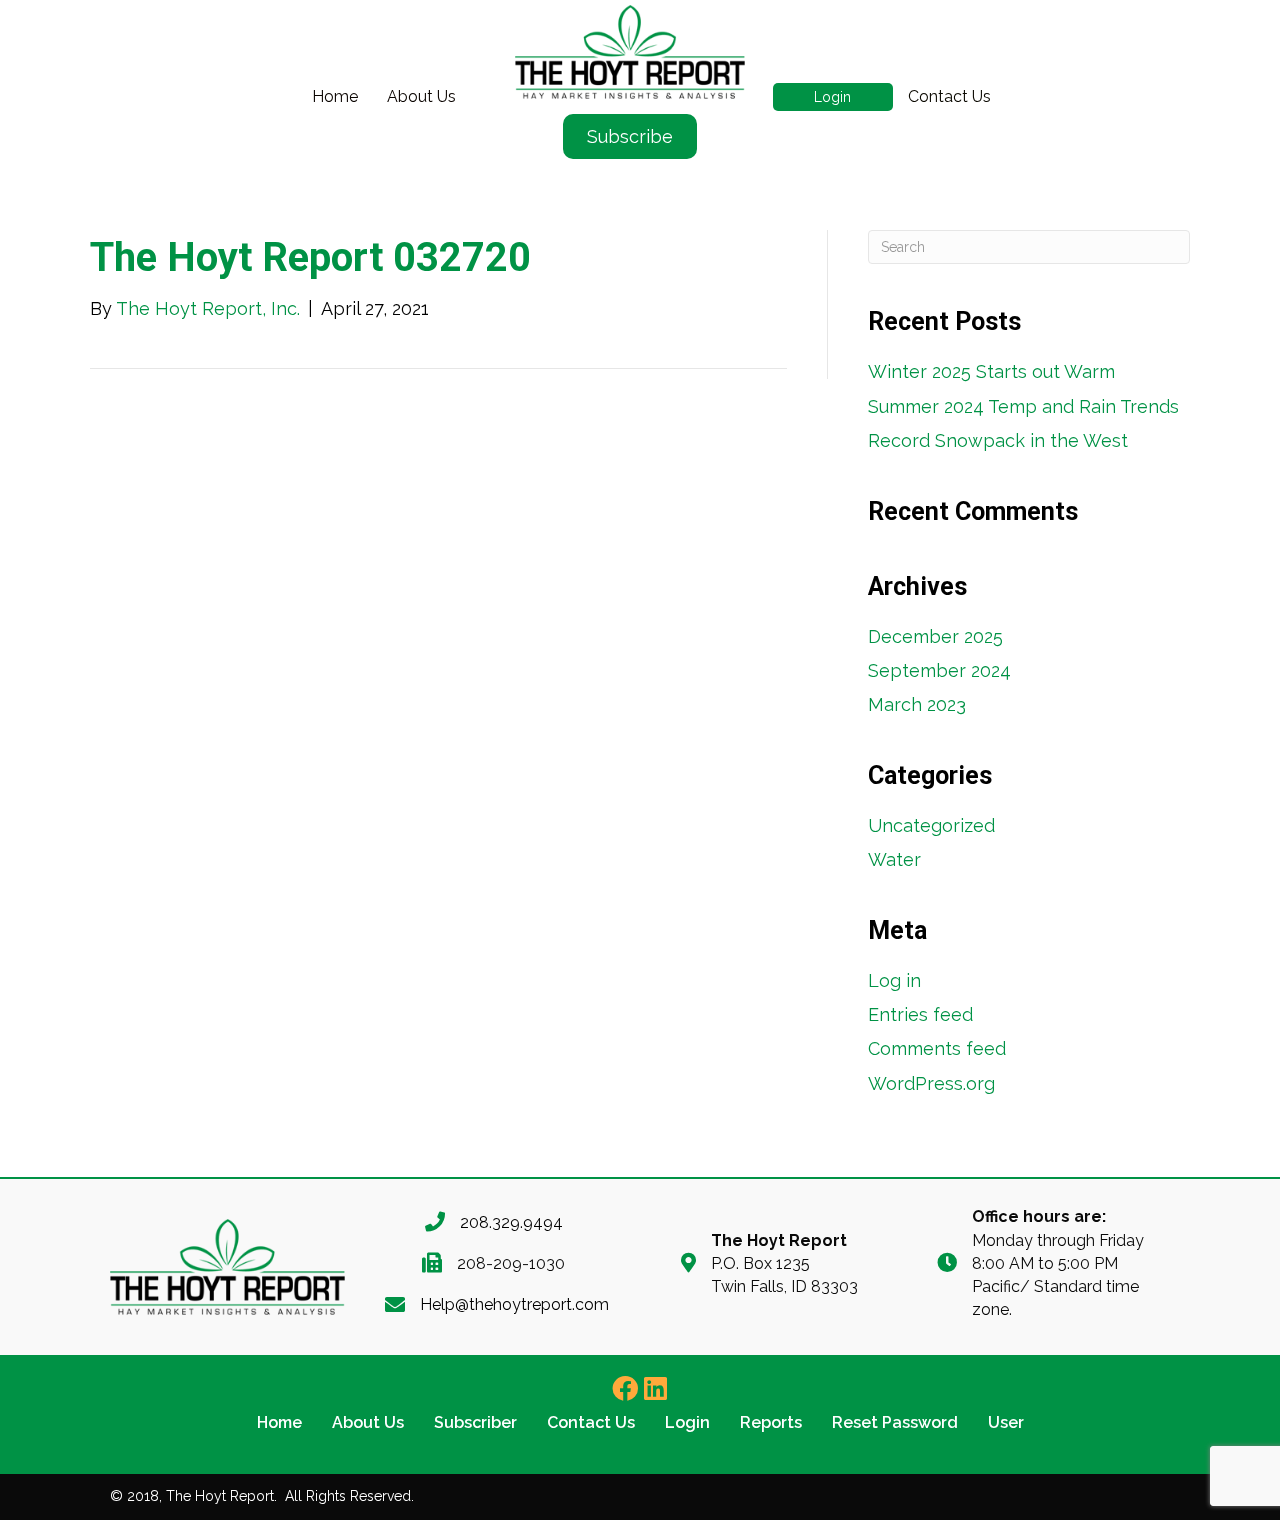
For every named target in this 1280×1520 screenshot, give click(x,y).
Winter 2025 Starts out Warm (991, 371)
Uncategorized (931, 825)
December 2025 (935, 636)
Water (894, 859)
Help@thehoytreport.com (514, 1304)
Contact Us (949, 96)
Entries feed (920, 1014)
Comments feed (937, 1048)
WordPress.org (931, 1083)
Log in (894, 980)
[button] (625, 1388)
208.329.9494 (511, 1222)
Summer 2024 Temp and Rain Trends (1023, 406)
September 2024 (939, 670)
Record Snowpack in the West (998, 440)
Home (335, 96)
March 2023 (917, 704)
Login (832, 97)
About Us (421, 96)
